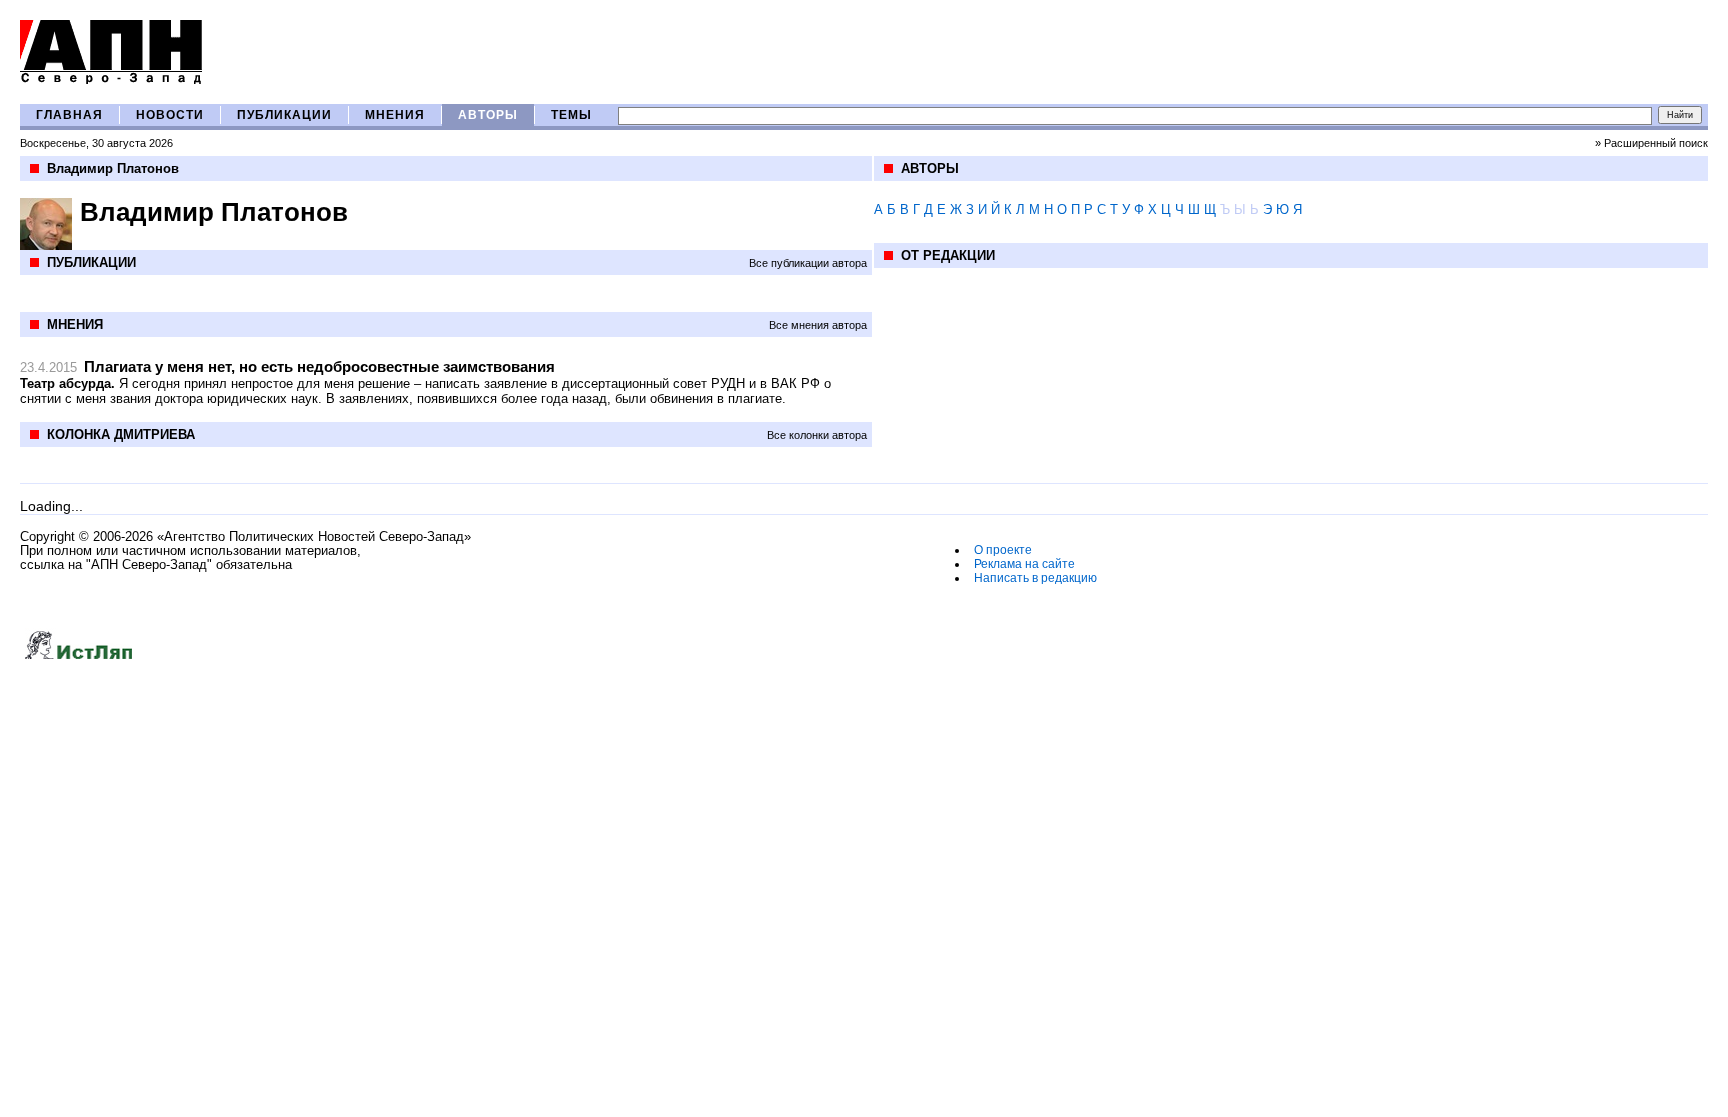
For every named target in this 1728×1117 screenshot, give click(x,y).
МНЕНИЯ (395, 115)
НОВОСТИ (170, 115)
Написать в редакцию (1035, 578)
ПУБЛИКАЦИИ (284, 115)
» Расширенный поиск (1651, 143)
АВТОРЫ (488, 115)
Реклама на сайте (1024, 564)
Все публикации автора (808, 263)
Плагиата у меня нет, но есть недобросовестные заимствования (319, 366)
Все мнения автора (818, 325)
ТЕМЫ (571, 115)
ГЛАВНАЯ (69, 115)
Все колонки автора (817, 435)
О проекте (1003, 550)
